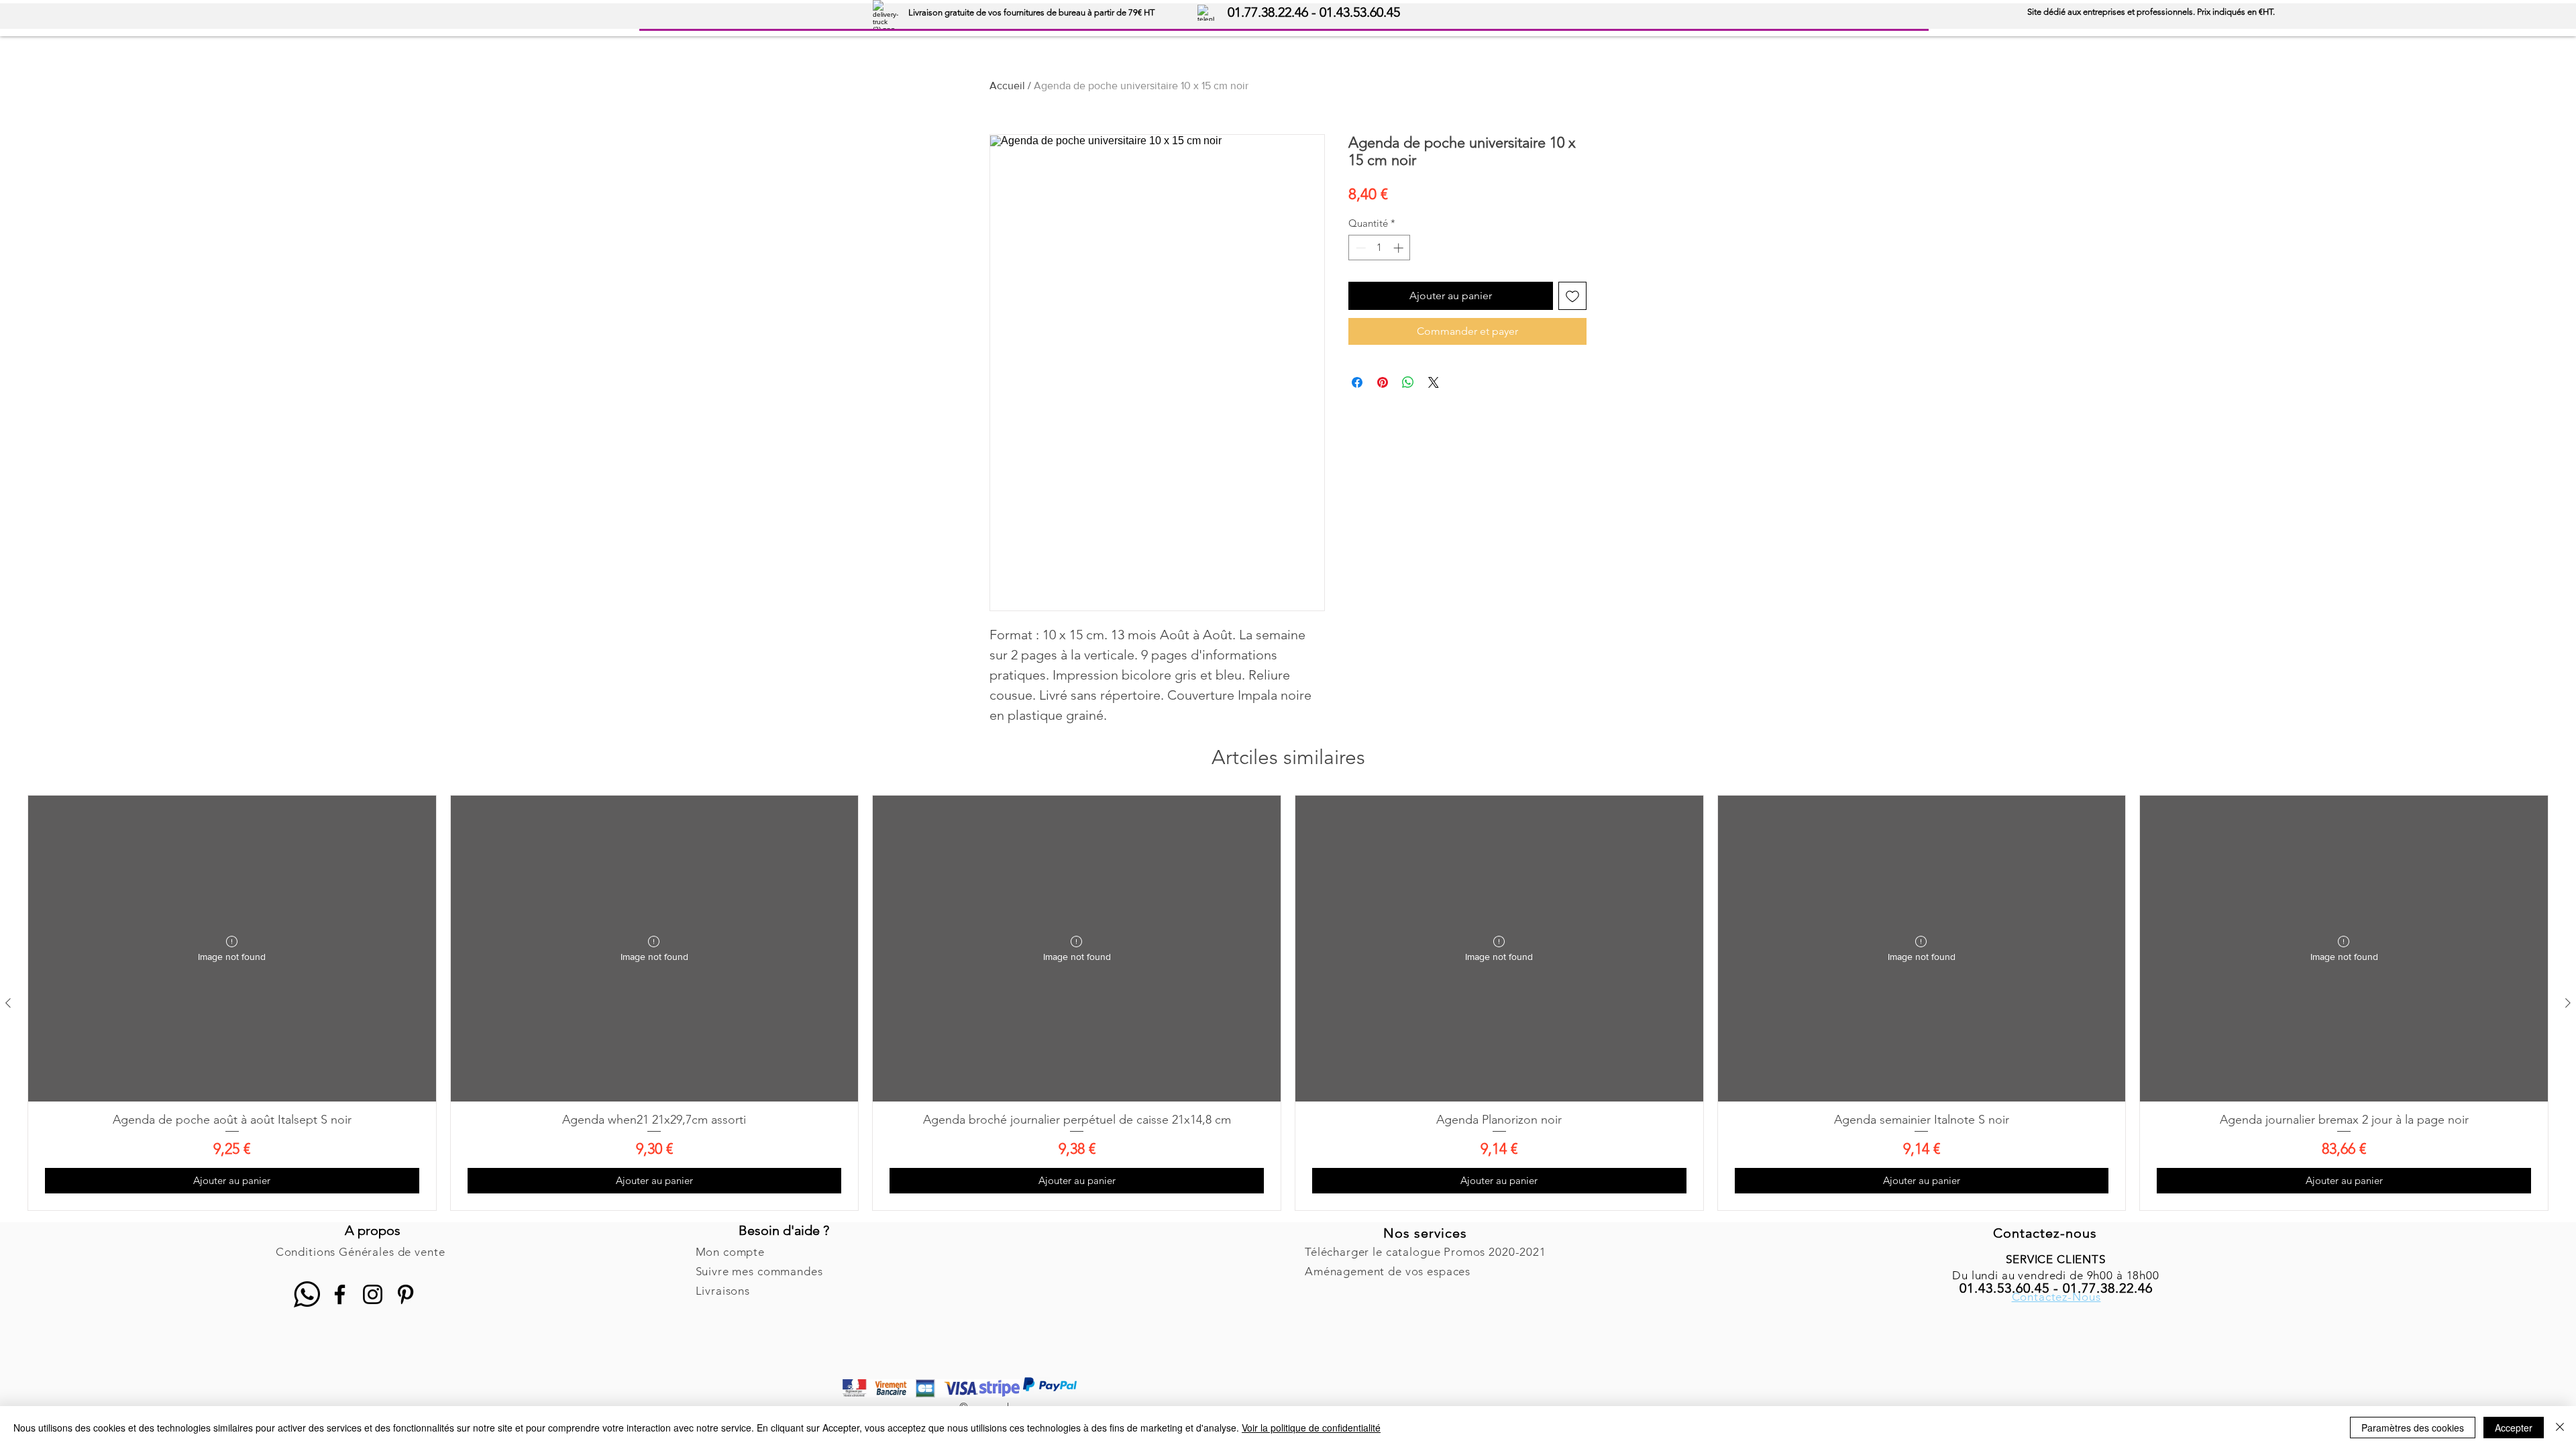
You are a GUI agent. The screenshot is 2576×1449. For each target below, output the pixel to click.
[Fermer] (2560, 1428)
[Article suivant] (2568, 1003)
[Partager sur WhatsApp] (1408, 382)
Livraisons (723, 1291)
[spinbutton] (1380, 248)
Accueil (1007, 86)
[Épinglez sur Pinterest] (1383, 382)
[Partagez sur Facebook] (1357, 382)
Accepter (2514, 1428)
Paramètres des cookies (2413, 1428)
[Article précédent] (8, 1003)
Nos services (1425, 1233)
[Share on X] (1434, 382)
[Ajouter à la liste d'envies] (1572, 296)
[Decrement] (1359, 248)
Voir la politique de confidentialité (1311, 1428)
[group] (1288, 1003)
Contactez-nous (2045, 1233)
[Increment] (1400, 248)
